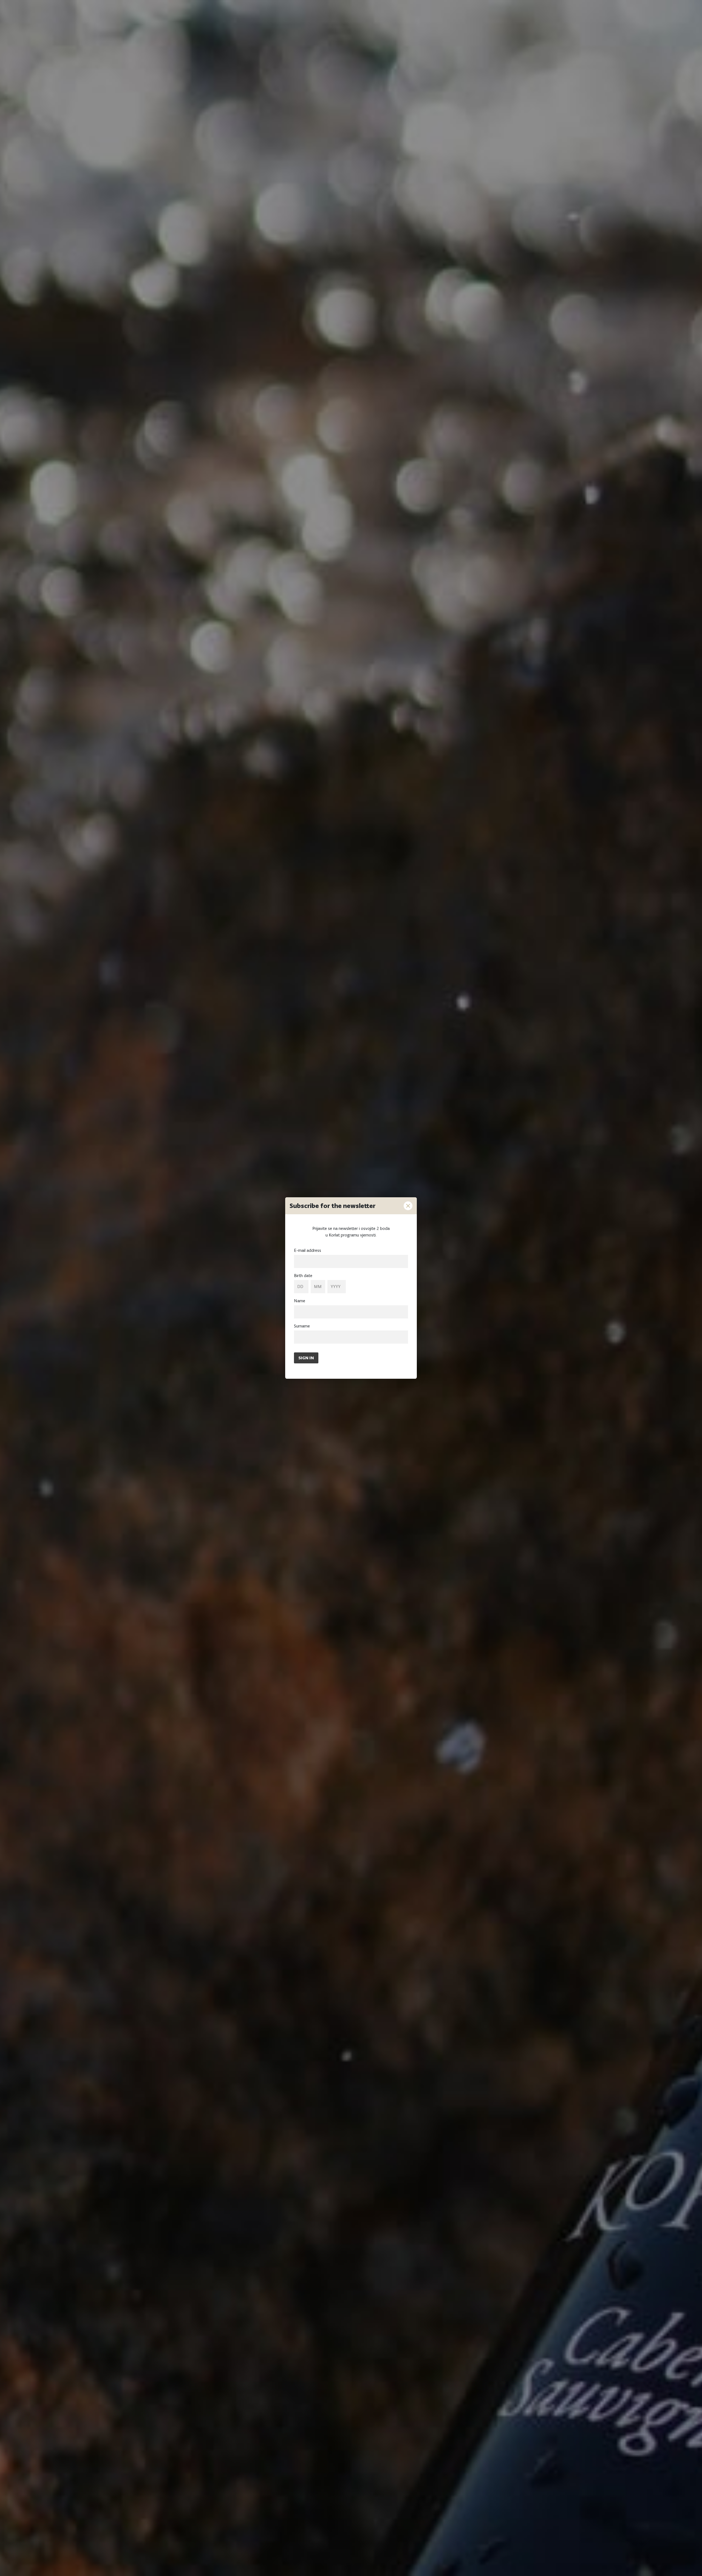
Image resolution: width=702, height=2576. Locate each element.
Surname (302, 1326)
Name (300, 1301)
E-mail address (308, 1250)
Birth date (303, 1276)
